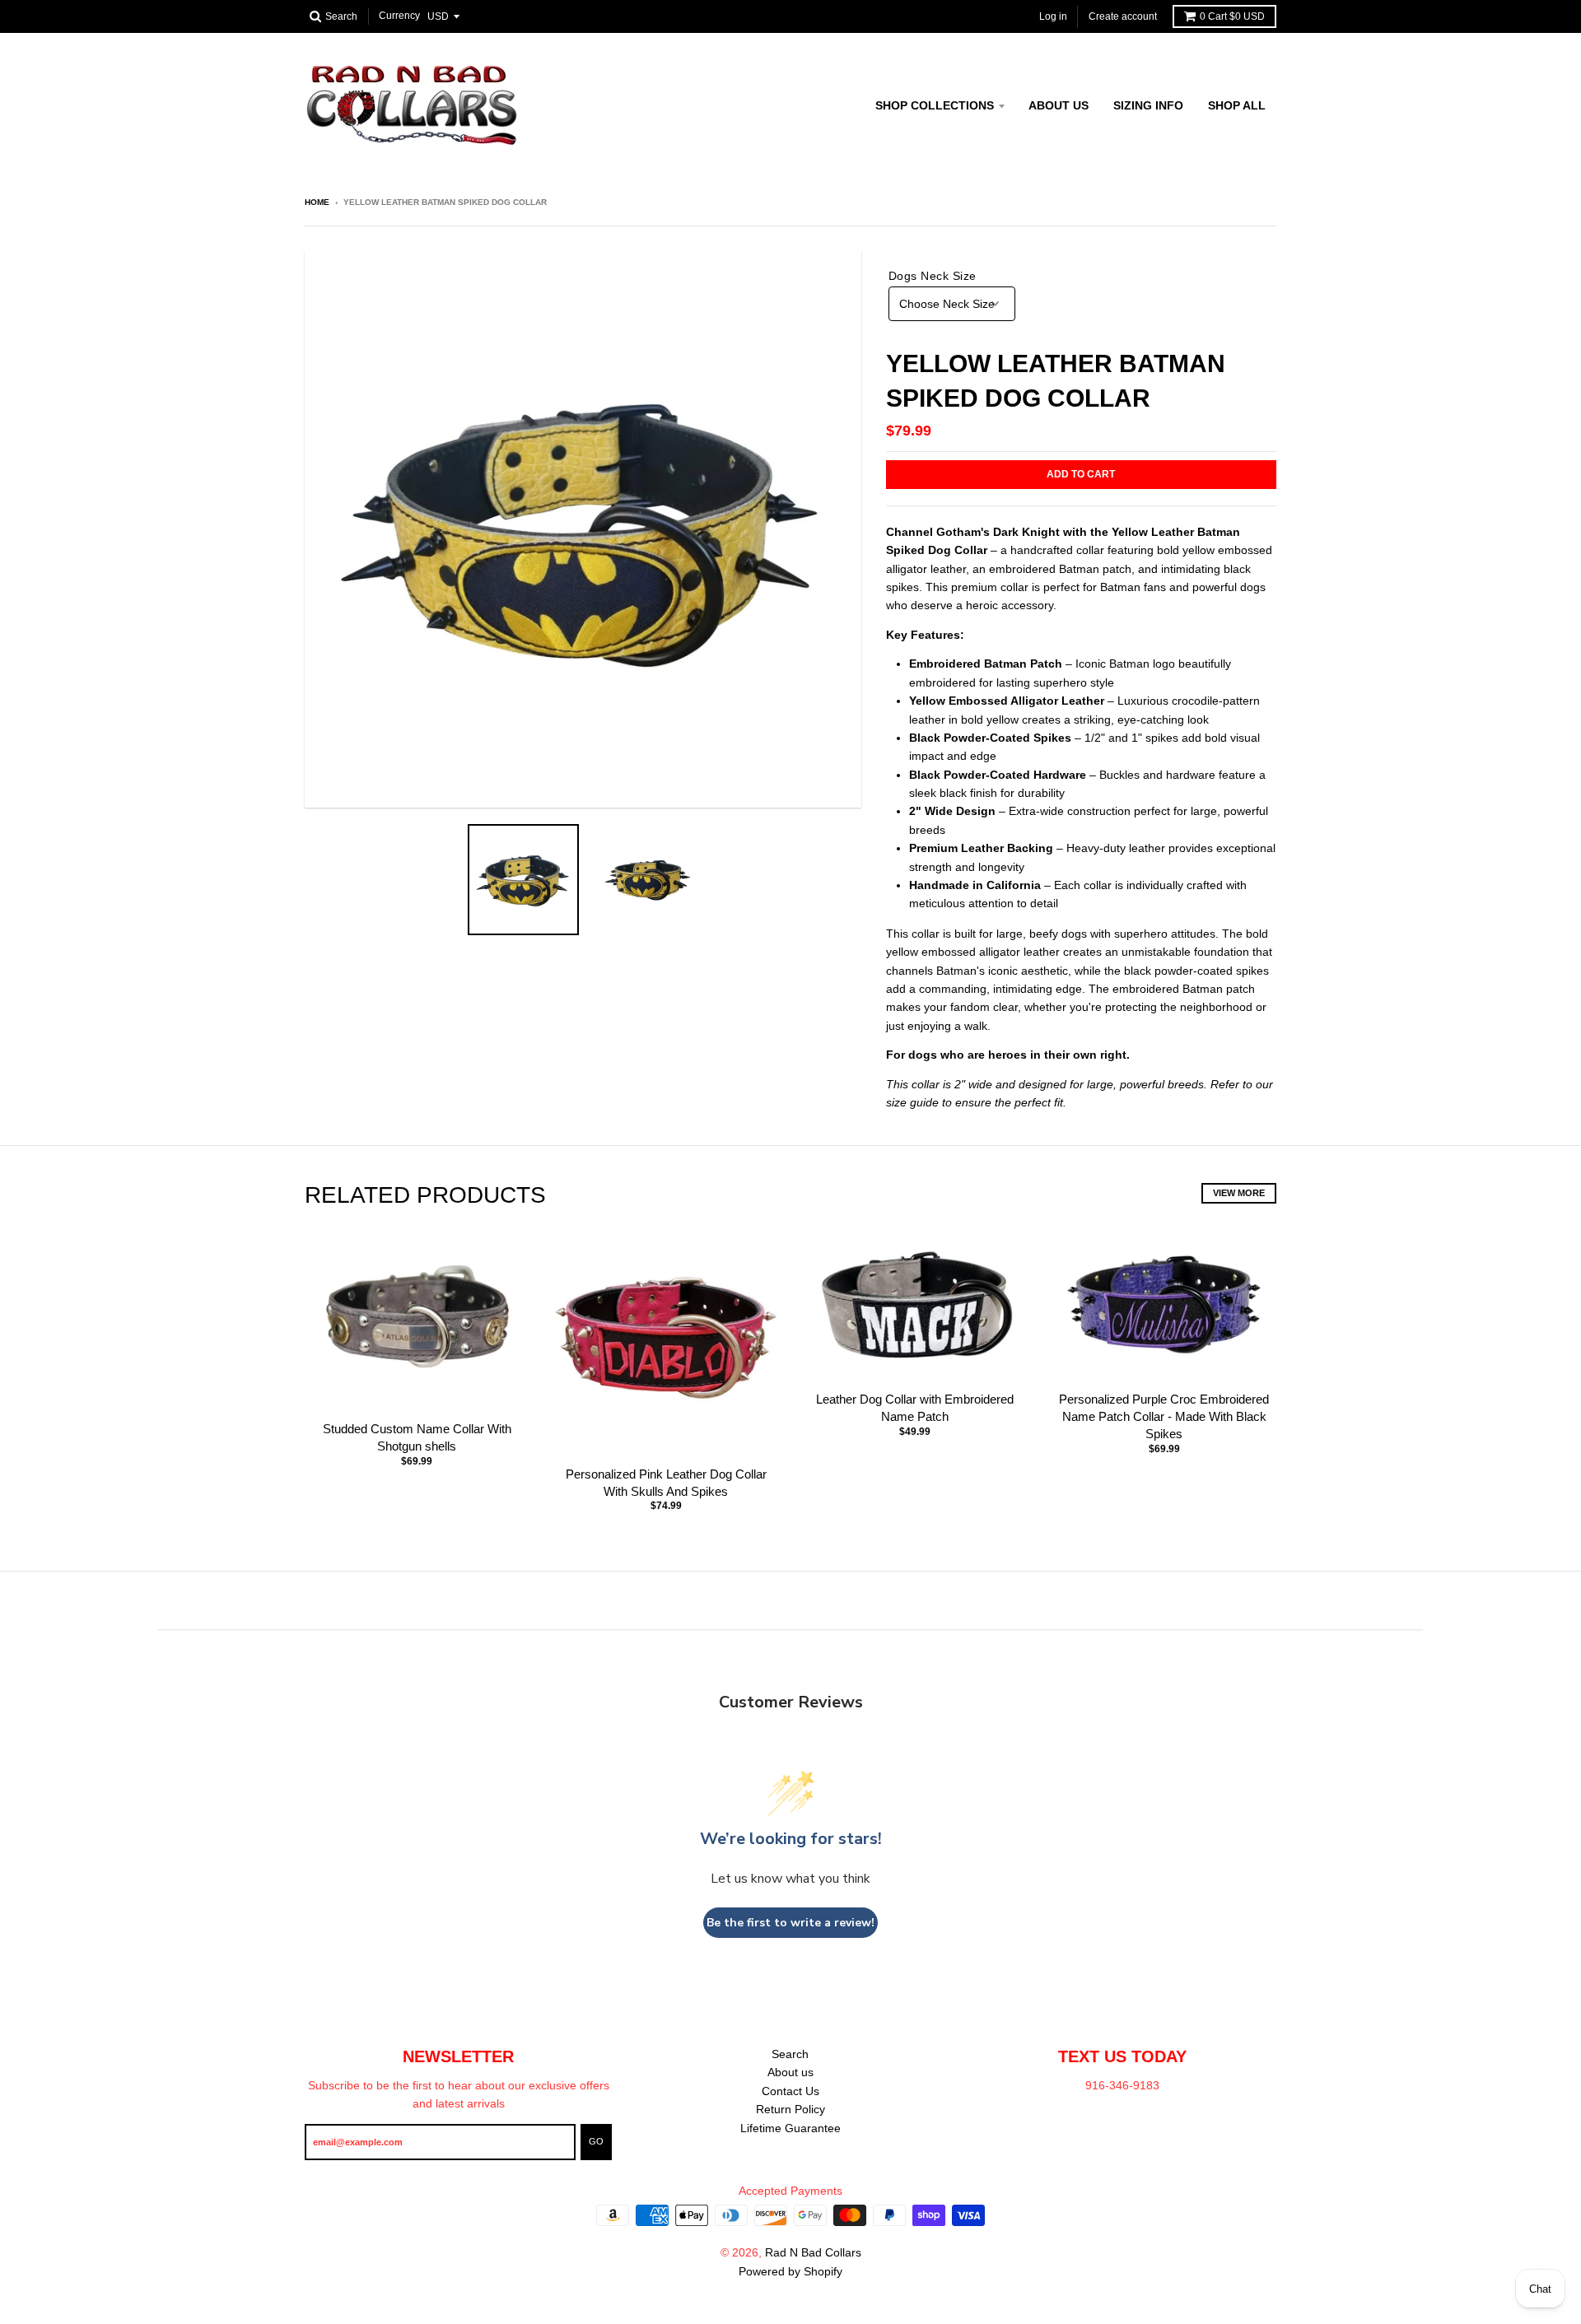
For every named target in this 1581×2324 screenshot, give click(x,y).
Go (596, 2141)
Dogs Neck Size (933, 276)
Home (317, 202)
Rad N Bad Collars (813, 2252)
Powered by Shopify (790, 2271)
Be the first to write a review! (790, 1923)
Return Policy (790, 2109)
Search (790, 2054)
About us (1059, 105)
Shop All (1237, 105)
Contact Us (790, 2091)
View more (1239, 1193)
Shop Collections (935, 105)
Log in (1053, 16)
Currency (399, 16)
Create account (1123, 16)
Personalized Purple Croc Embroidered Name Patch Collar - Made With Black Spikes (1164, 1416)
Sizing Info (1148, 105)
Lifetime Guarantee (790, 2128)
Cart (1232, 16)
